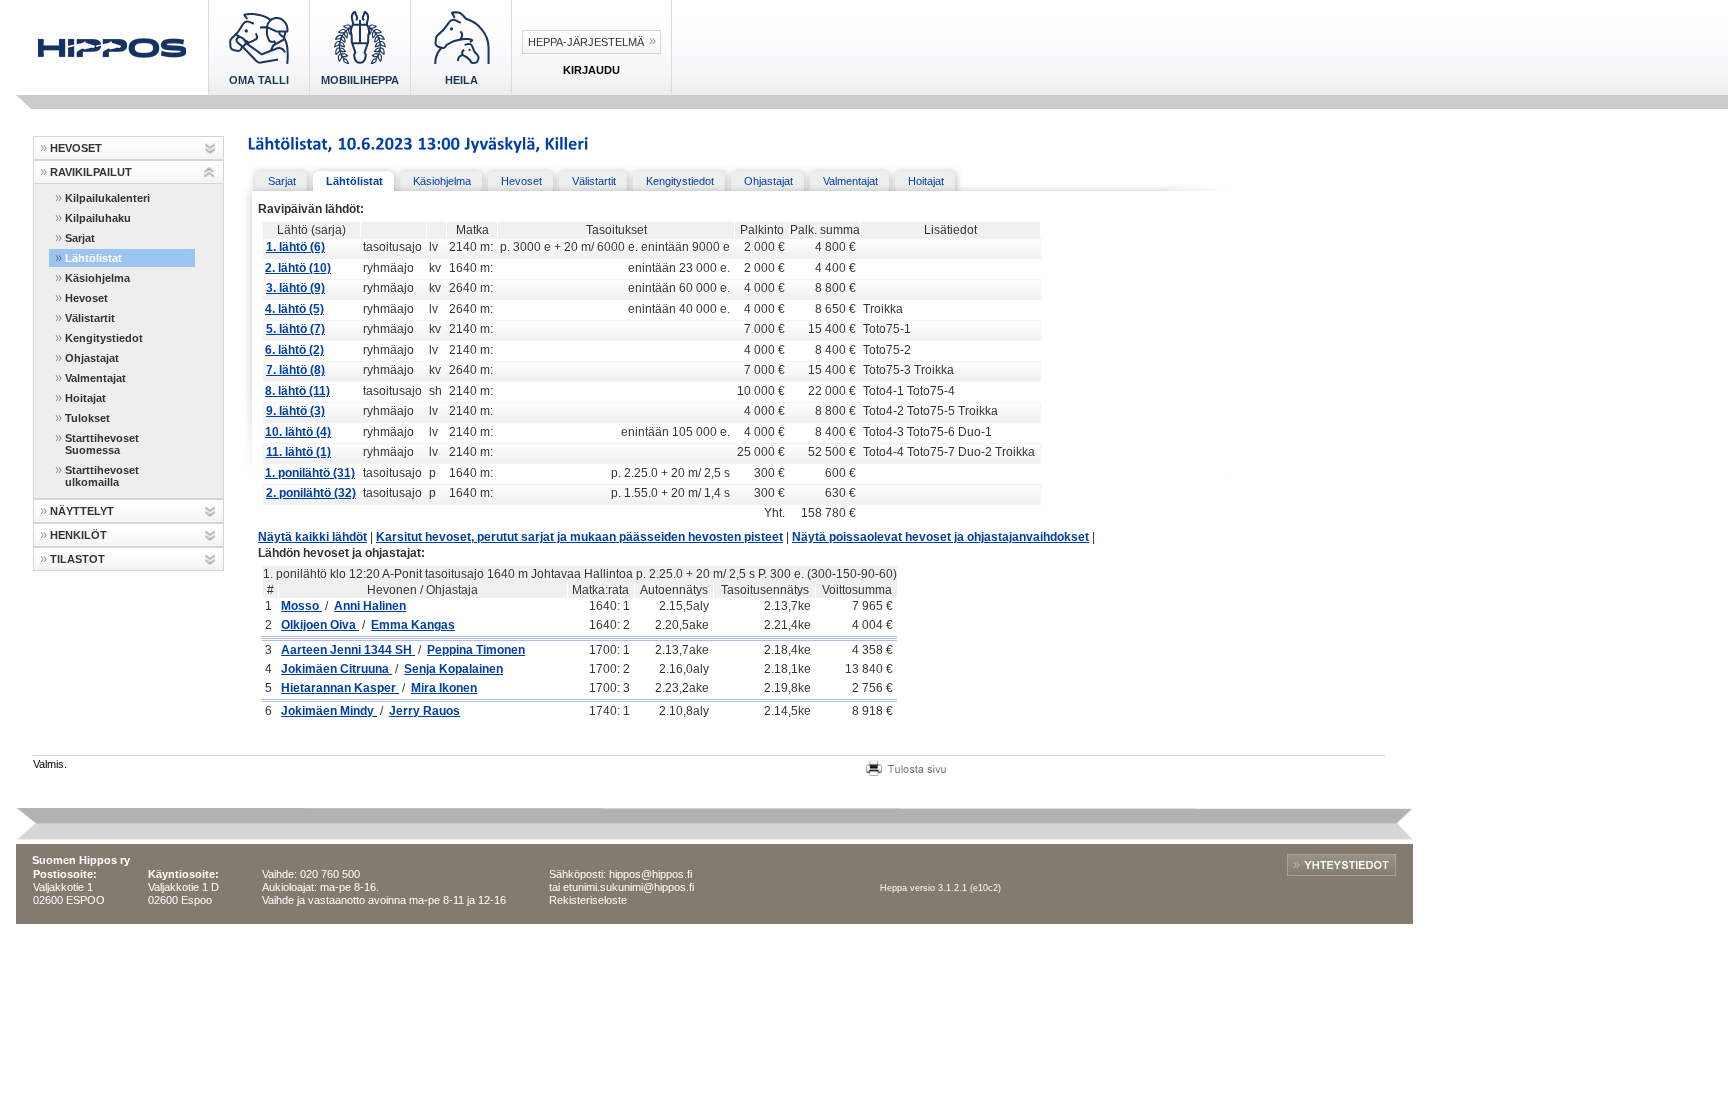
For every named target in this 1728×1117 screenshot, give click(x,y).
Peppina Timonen (476, 650)
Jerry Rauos (424, 711)
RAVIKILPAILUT (91, 172)
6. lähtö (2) (294, 350)
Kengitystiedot (104, 338)
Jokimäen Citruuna (336, 669)
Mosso (301, 606)
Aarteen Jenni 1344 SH (348, 650)
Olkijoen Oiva (320, 625)
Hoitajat (85, 398)
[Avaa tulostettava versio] (906, 766)
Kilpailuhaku (98, 218)
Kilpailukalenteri (107, 198)
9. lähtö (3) (295, 411)
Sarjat (80, 238)
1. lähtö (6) (295, 247)
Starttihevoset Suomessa (102, 444)
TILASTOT (77, 559)
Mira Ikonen (444, 688)
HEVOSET (76, 148)
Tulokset (87, 418)
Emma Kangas (413, 625)
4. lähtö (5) (294, 309)
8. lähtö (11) (297, 391)
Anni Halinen (370, 606)
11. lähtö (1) (298, 452)
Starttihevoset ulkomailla (102, 476)
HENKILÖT (78, 535)
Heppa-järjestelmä (586, 42)
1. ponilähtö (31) (310, 473)
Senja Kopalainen (453, 669)
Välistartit (90, 318)
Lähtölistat (93, 258)
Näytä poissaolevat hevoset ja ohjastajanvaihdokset (940, 537)
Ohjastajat (92, 358)
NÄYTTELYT (82, 511)
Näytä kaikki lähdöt (312, 537)
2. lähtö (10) (298, 268)
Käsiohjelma (97, 278)
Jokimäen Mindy (329, 711)
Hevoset (86, 298)
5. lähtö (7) (295, 329)
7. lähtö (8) (295, 370)
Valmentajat (95, 378)
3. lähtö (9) (295, 288)
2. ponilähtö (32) (311, 493)
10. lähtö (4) (298, 432)
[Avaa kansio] (209, 148)
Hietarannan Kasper (340, 688)
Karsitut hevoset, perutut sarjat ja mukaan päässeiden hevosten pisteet (579, 537)
